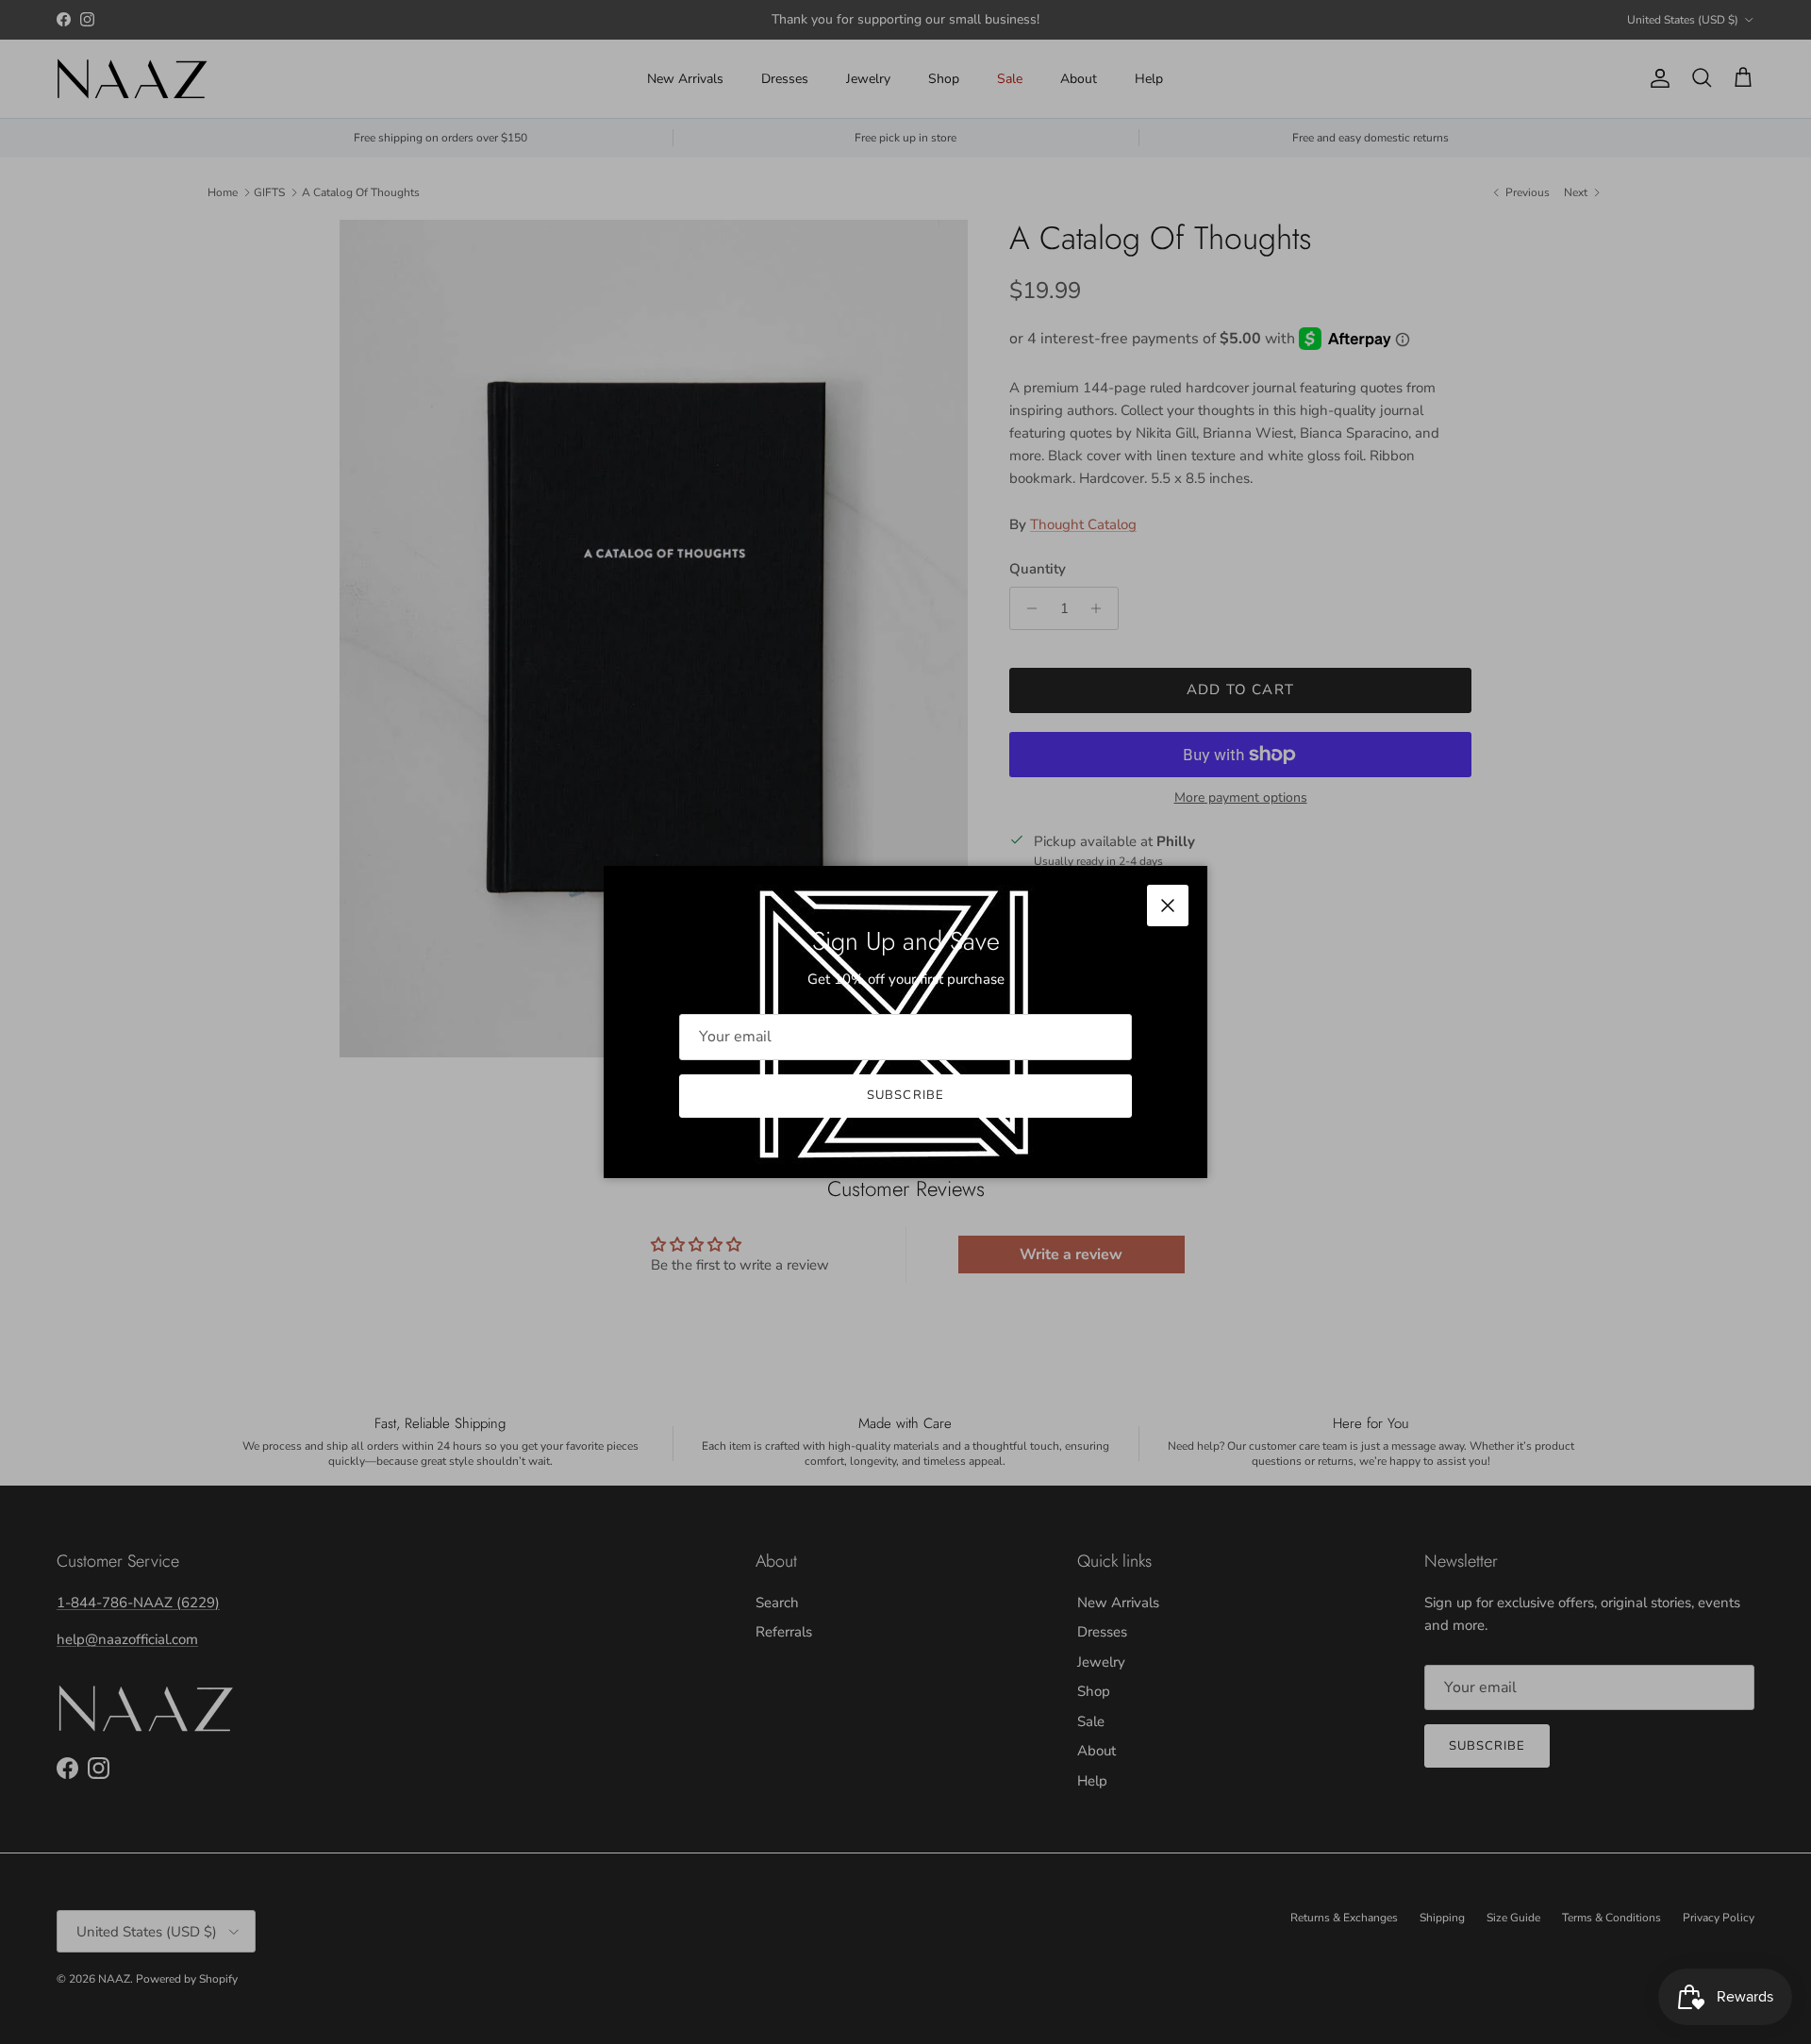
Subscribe (905, 1095)
